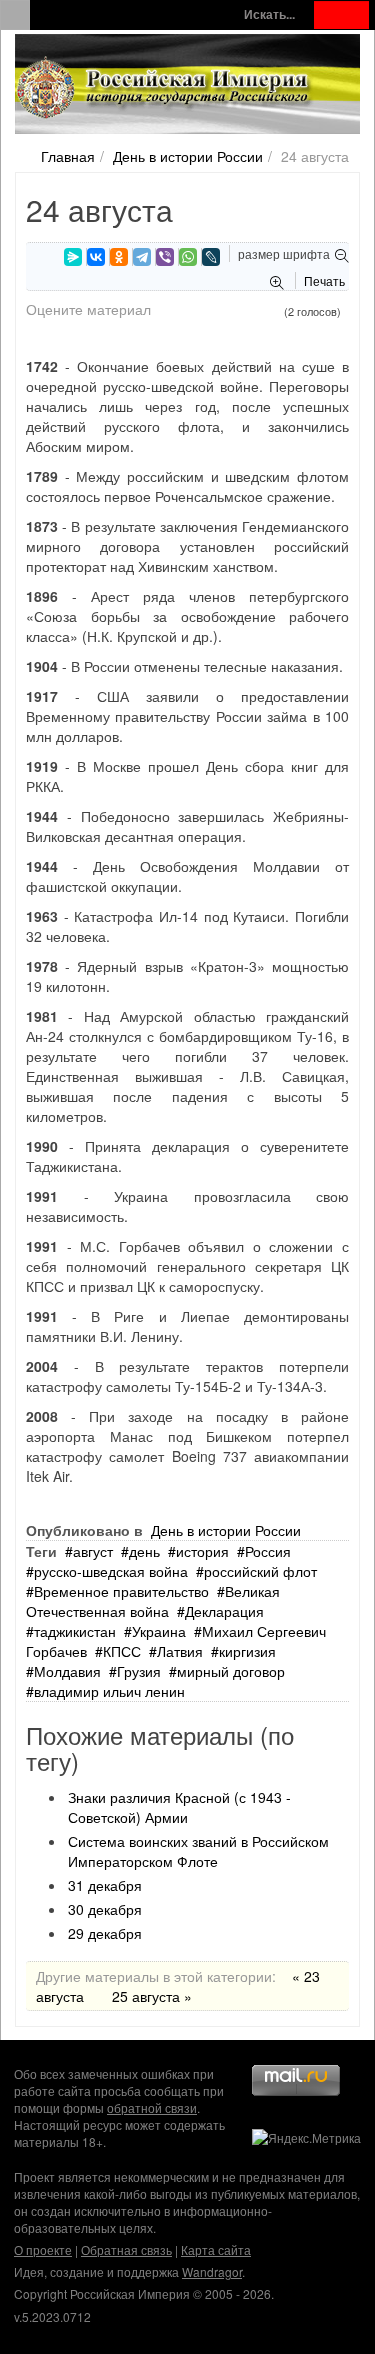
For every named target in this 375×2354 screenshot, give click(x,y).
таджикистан (75, 1631)
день (144, 1551)
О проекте (43, 2249)
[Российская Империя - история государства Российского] (165, 88)
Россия (268, 1551)
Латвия (180, 1651)
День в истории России (188, 156)
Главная (68, 156)
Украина (159, 1631)
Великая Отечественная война (153, 1601)
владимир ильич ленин (109, 1691)
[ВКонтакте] (96, 257)
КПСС (122, 1651)
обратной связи (152, 2107)
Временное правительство (121, 1591)
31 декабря (105, 1885)
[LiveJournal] (211, 257)
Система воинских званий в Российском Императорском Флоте (198, 1851)
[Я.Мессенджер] (73, 257)
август (93, 1551)
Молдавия (67, 1671)
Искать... (269, 14)
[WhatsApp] (188, 257)
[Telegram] (142, 257)
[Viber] (165, 257)
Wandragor (212, 2271)
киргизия (247, 1651)
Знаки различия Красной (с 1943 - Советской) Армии (179, 1807)
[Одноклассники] (119, 257)
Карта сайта (216, 2249)
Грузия (139, 1671)
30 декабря (105, 1909)
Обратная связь (126, 2249)
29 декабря (105, 1933)
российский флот (260, 1571)
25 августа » (152, 1996)
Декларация (224, 1611)
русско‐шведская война (111, 1571)
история (202, 1551)
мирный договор (231, 1671)
